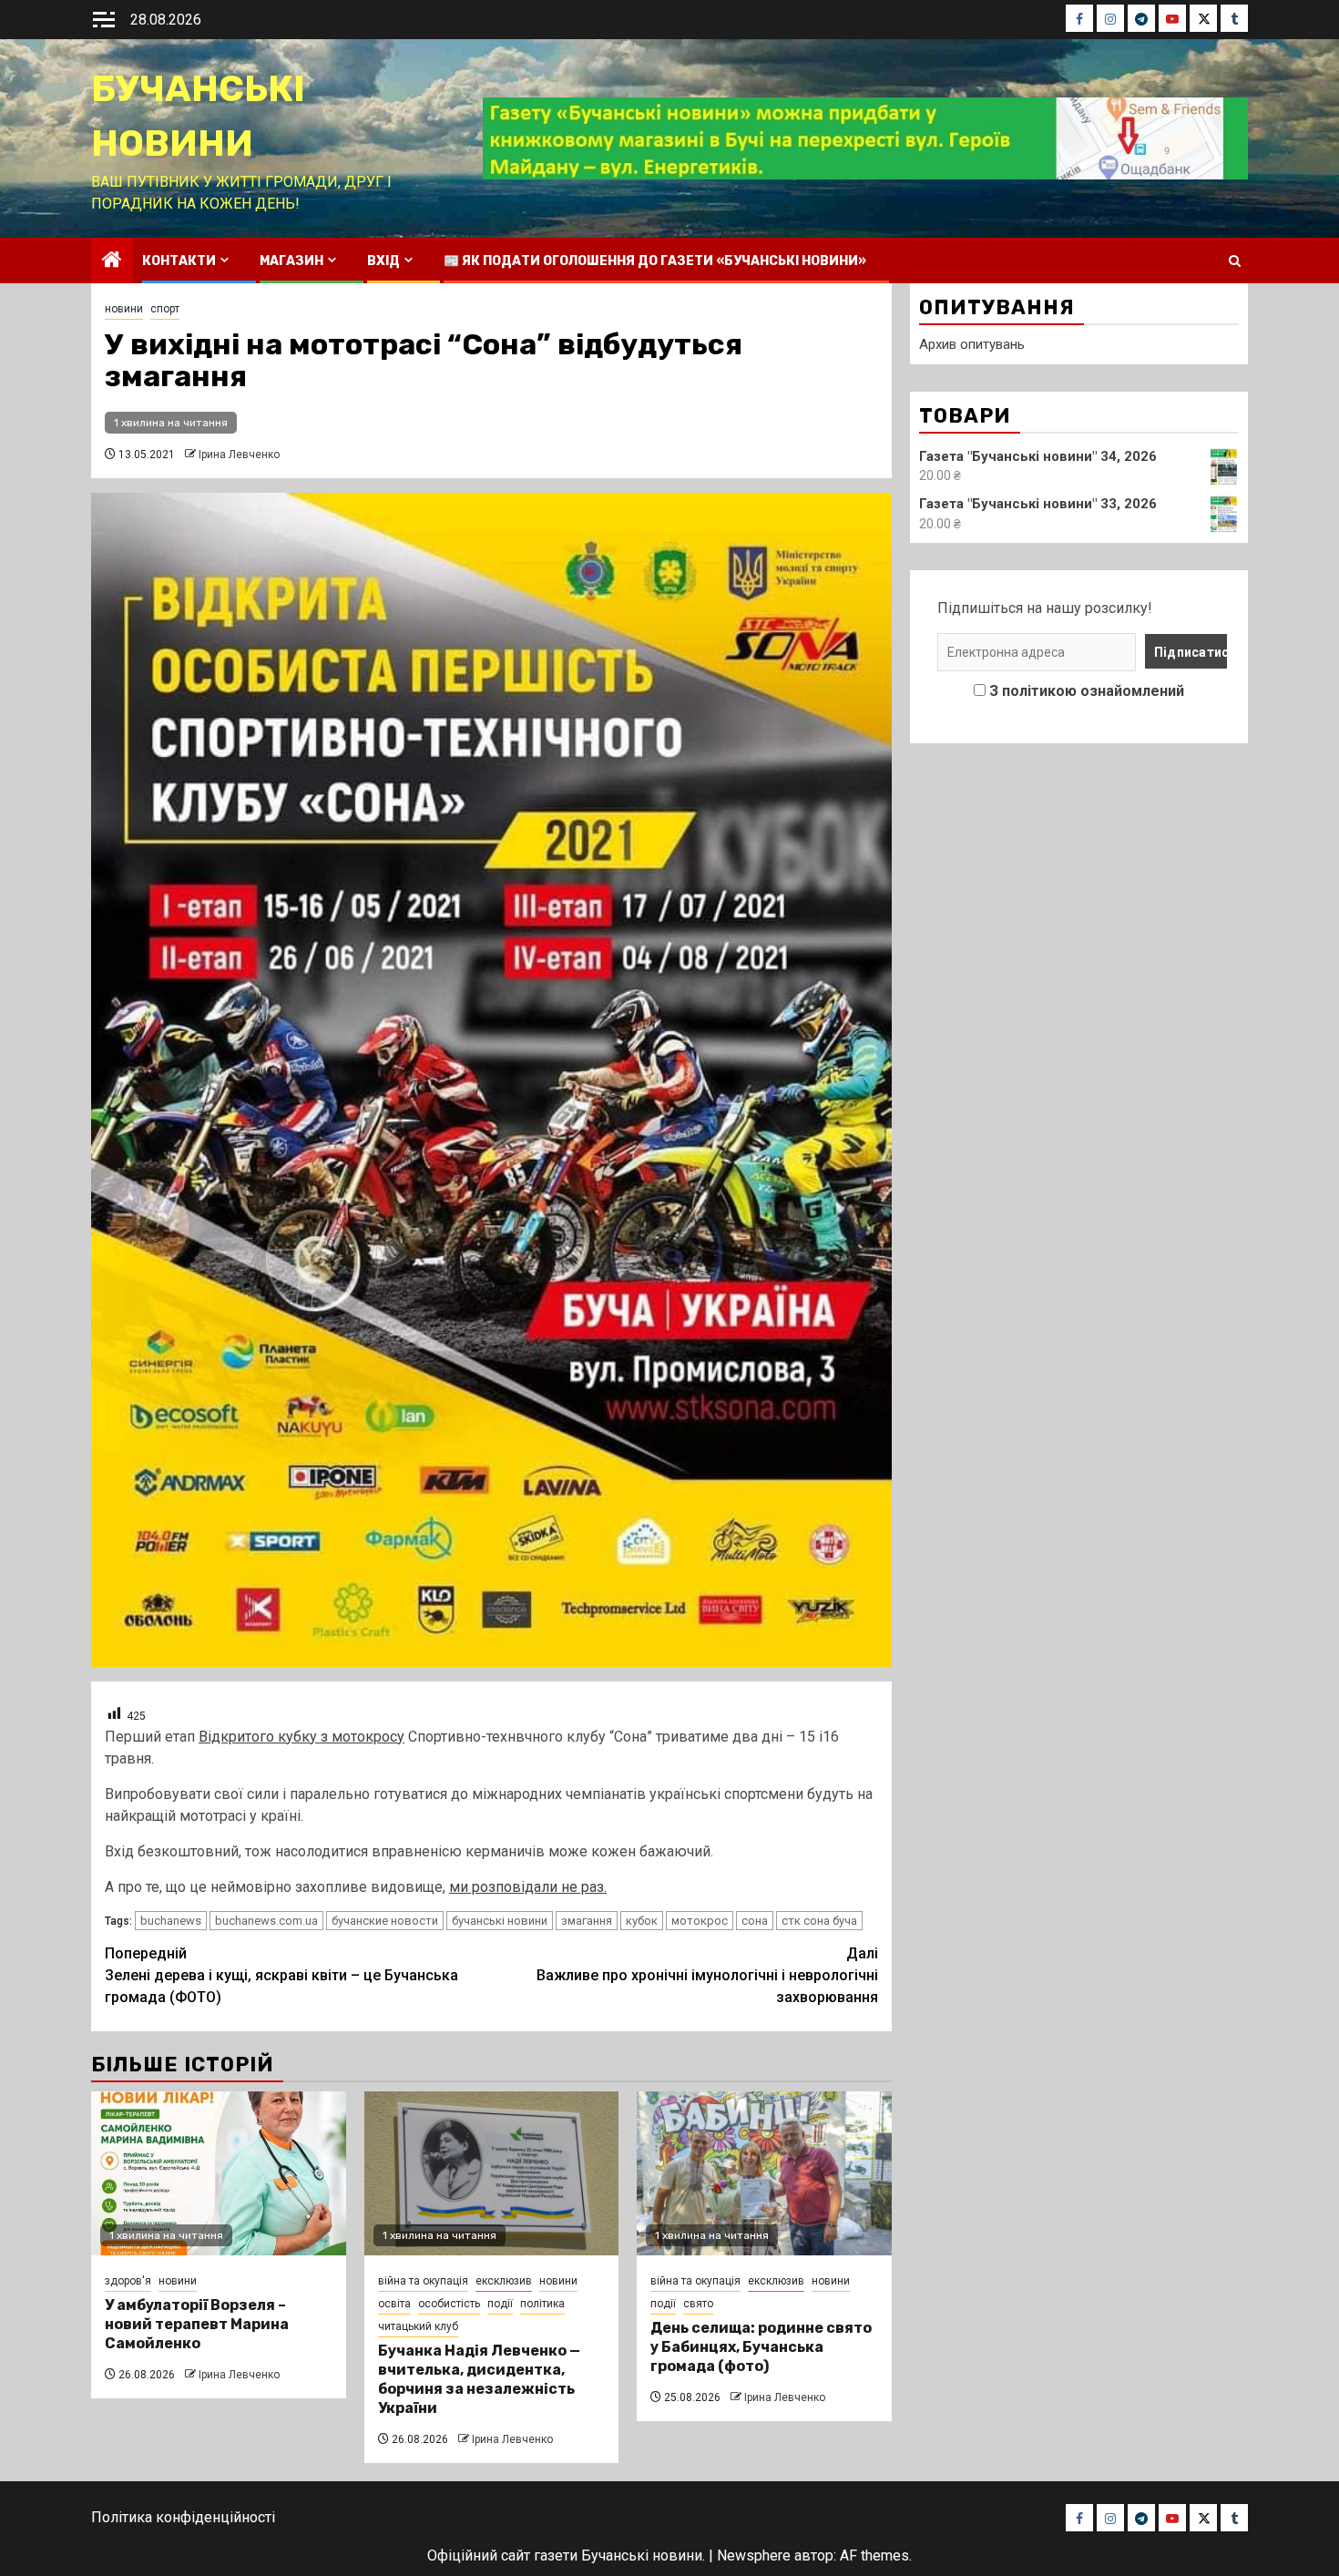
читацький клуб (418, 2326)
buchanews (171, 1921)
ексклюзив (504, 2281)
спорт (165, 309)
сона (755, 1921)
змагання (587, 1921)
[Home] (112, 261)
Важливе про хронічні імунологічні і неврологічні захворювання (707, 1975)
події (500, 2304)
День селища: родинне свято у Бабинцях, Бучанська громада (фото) (761, 2347)
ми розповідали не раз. (528, 1887)
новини (124, 309)
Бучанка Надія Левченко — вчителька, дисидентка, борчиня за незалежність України (479, 2379)
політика (542, 2304)
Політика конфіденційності (183, 2517)
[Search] (1235, 261)
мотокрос (700, 1921)
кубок (642, 1921)
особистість (449, 2304)
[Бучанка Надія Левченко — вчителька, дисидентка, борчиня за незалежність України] (492, 2173)
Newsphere (754, 2556)
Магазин (291, 261)
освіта (394, 2304)
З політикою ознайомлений (1087, 691)
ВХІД (383, 261)
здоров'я (128, 2281)
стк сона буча (819, 1921)
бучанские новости (385, 1921)
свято (698, 2304)
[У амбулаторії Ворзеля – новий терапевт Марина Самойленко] (219, 2173)
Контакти (179, 261)
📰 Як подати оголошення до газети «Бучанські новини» (655, 261)
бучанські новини (500, 1921)
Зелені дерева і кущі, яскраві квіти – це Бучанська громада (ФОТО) (281, 1975)
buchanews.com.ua (266, 1921)
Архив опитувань (972, 344)
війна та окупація (423, 2281)
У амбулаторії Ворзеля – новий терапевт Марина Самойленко (197, 2324)
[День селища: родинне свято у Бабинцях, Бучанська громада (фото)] (764, 2173)
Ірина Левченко (239, 455)
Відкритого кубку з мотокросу (302, 1737)
